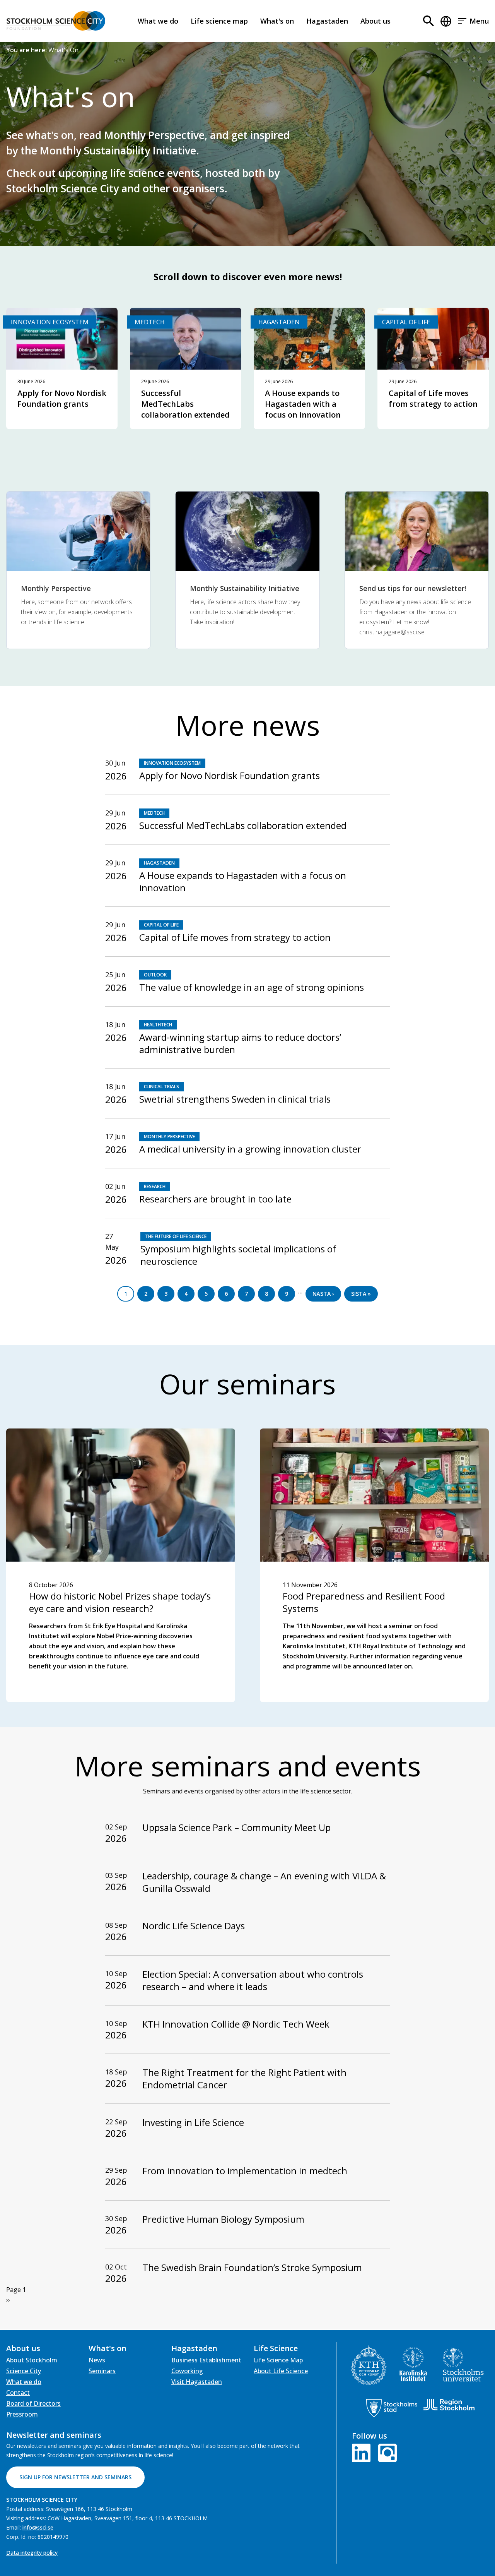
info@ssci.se (38, 2527)
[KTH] (369, 2365)
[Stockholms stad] (392, 2408)
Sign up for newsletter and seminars (75, 2477)
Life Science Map (278, 2360)
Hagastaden (327, 21)
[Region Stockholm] (449, 2405)
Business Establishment (206, 2360)
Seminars (102, 2371)
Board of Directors (33, 2403)
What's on (277, 21)
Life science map (219, 21)
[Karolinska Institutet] (413, 2364)
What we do (158, 21)
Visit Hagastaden (197, 2382)
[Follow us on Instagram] (386, 2452)
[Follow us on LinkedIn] (363, 2452)
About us (376, 21)
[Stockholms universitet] (463, 2364)
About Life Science (281, 2371)
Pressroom (22, 2414)
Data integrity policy (32, 2553)
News (97, 2360)
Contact (18, 2393)
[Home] (56, 21)
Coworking (187, 2371)
